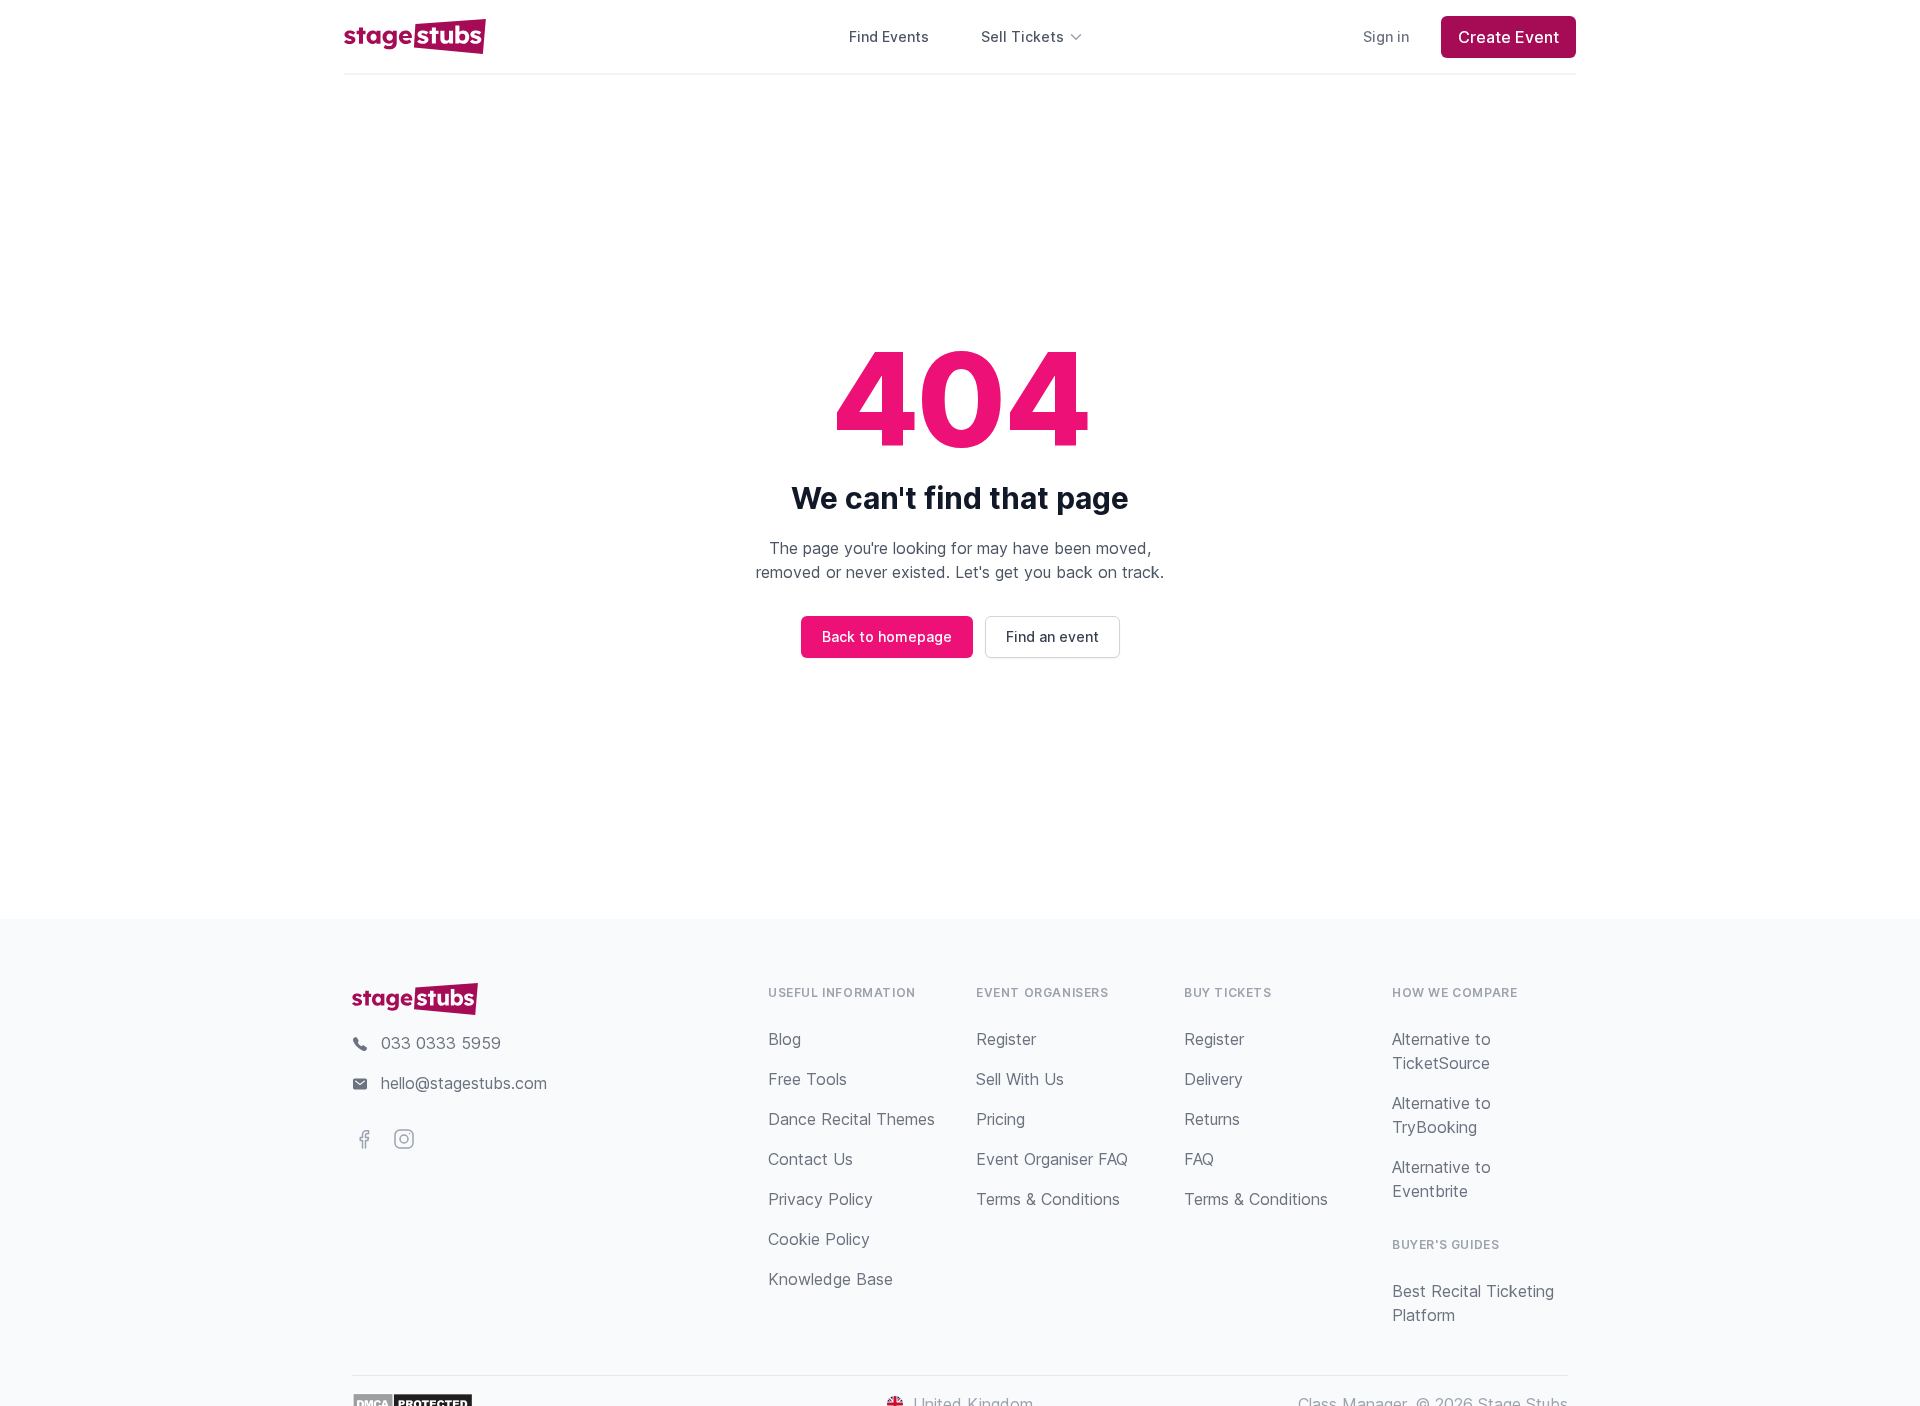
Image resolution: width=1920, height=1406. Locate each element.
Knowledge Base (830, 1279)
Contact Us (810, 1159)
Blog (784, 1039)
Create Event (1508, 37)
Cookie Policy (819, 1239)
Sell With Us (1020, 1079)
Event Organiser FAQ (1052, 1159)
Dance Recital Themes (851, 1119)
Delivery (1213, 1079)
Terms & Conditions (1048, 1199)
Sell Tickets (1022, 36)
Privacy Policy (820, 1199)
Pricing (1000, 1119)
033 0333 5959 (441, 1043)
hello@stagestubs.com (464, 1083)
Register (1006, 1039)
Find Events (889, 36)
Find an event (1052, 636)
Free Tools (807, 1079)
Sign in (1386, 36)
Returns (1212, 1119)
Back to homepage (887, 636)
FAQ (1199, 1159)
